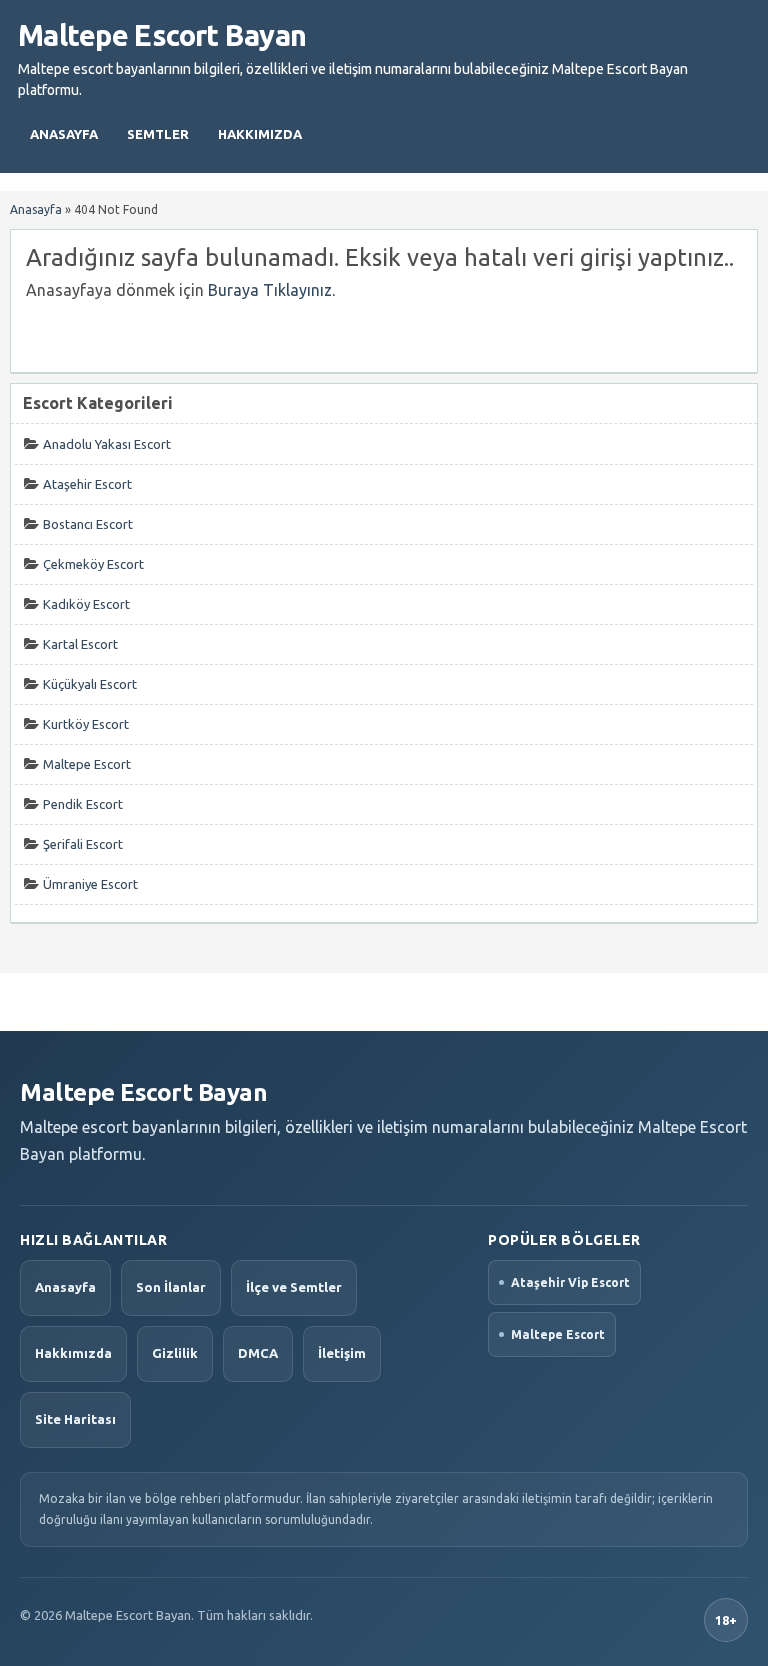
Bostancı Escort (88, 524)
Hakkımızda (260, 134)
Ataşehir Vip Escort (570, 1282)
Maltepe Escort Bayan (162, 35)
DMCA (258, 1353)
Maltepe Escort (87, 764)
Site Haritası (75, 1419)
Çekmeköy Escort (93, 564)
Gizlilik (175, 1353)
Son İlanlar (171, 1287)
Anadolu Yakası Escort (107, 444)
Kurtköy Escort (86, 724)
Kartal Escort (80, 644)
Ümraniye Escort (90, 884)
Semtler (158, 134)
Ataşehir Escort (87, 484)
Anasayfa (64, 134)
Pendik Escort (83, 804)
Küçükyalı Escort (90, 684)
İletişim (342, 1353)
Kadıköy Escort (86, 604)
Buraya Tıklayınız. (271, 290)
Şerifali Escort (83, 844)
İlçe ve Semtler (294, 1287)
